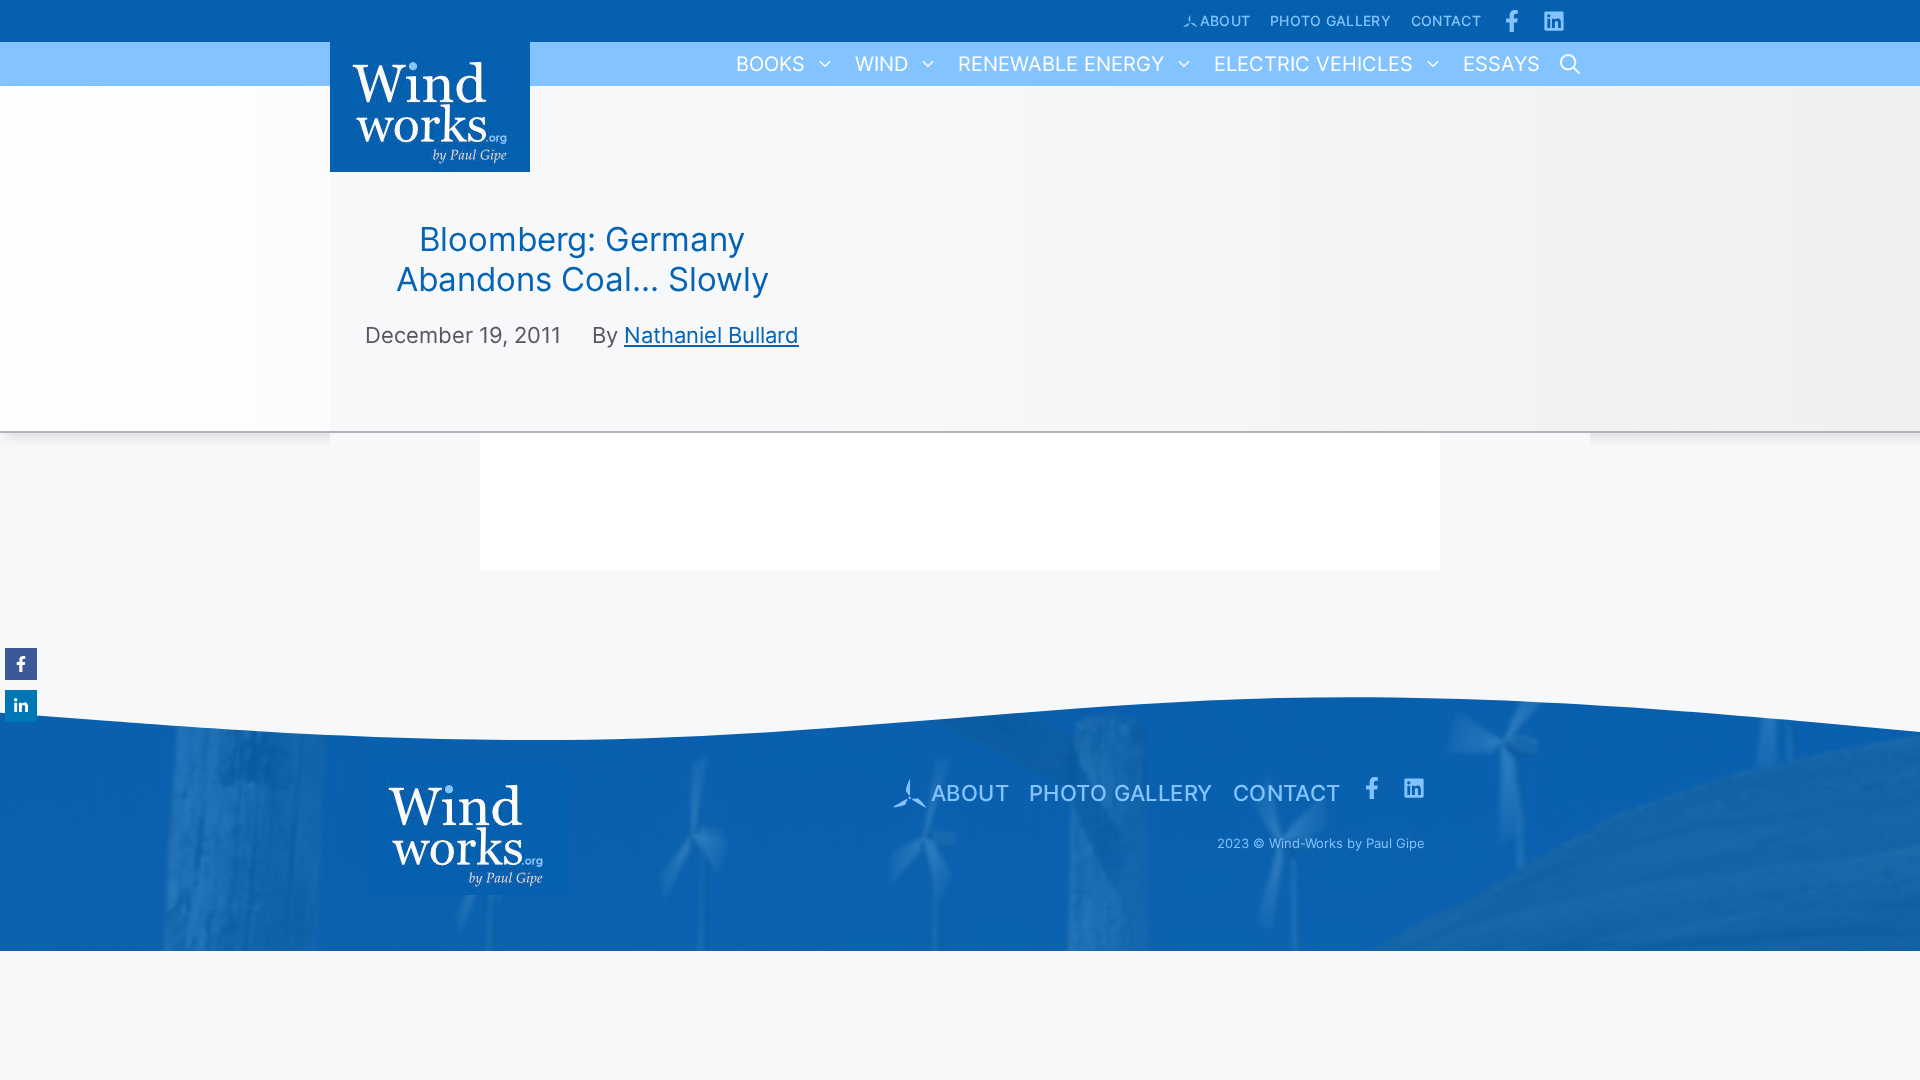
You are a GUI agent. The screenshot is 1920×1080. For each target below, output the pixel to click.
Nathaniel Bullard (711, 335)
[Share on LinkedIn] (21, 706)
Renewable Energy (1061, 64)
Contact (1446, 20)
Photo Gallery (1330, 20)
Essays (1501, 64)
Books (770, 64)
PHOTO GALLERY (1121, 793)
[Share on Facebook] (21, 664)
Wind (881, 64)
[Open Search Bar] (1570, 64)
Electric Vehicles (1313, 64)
